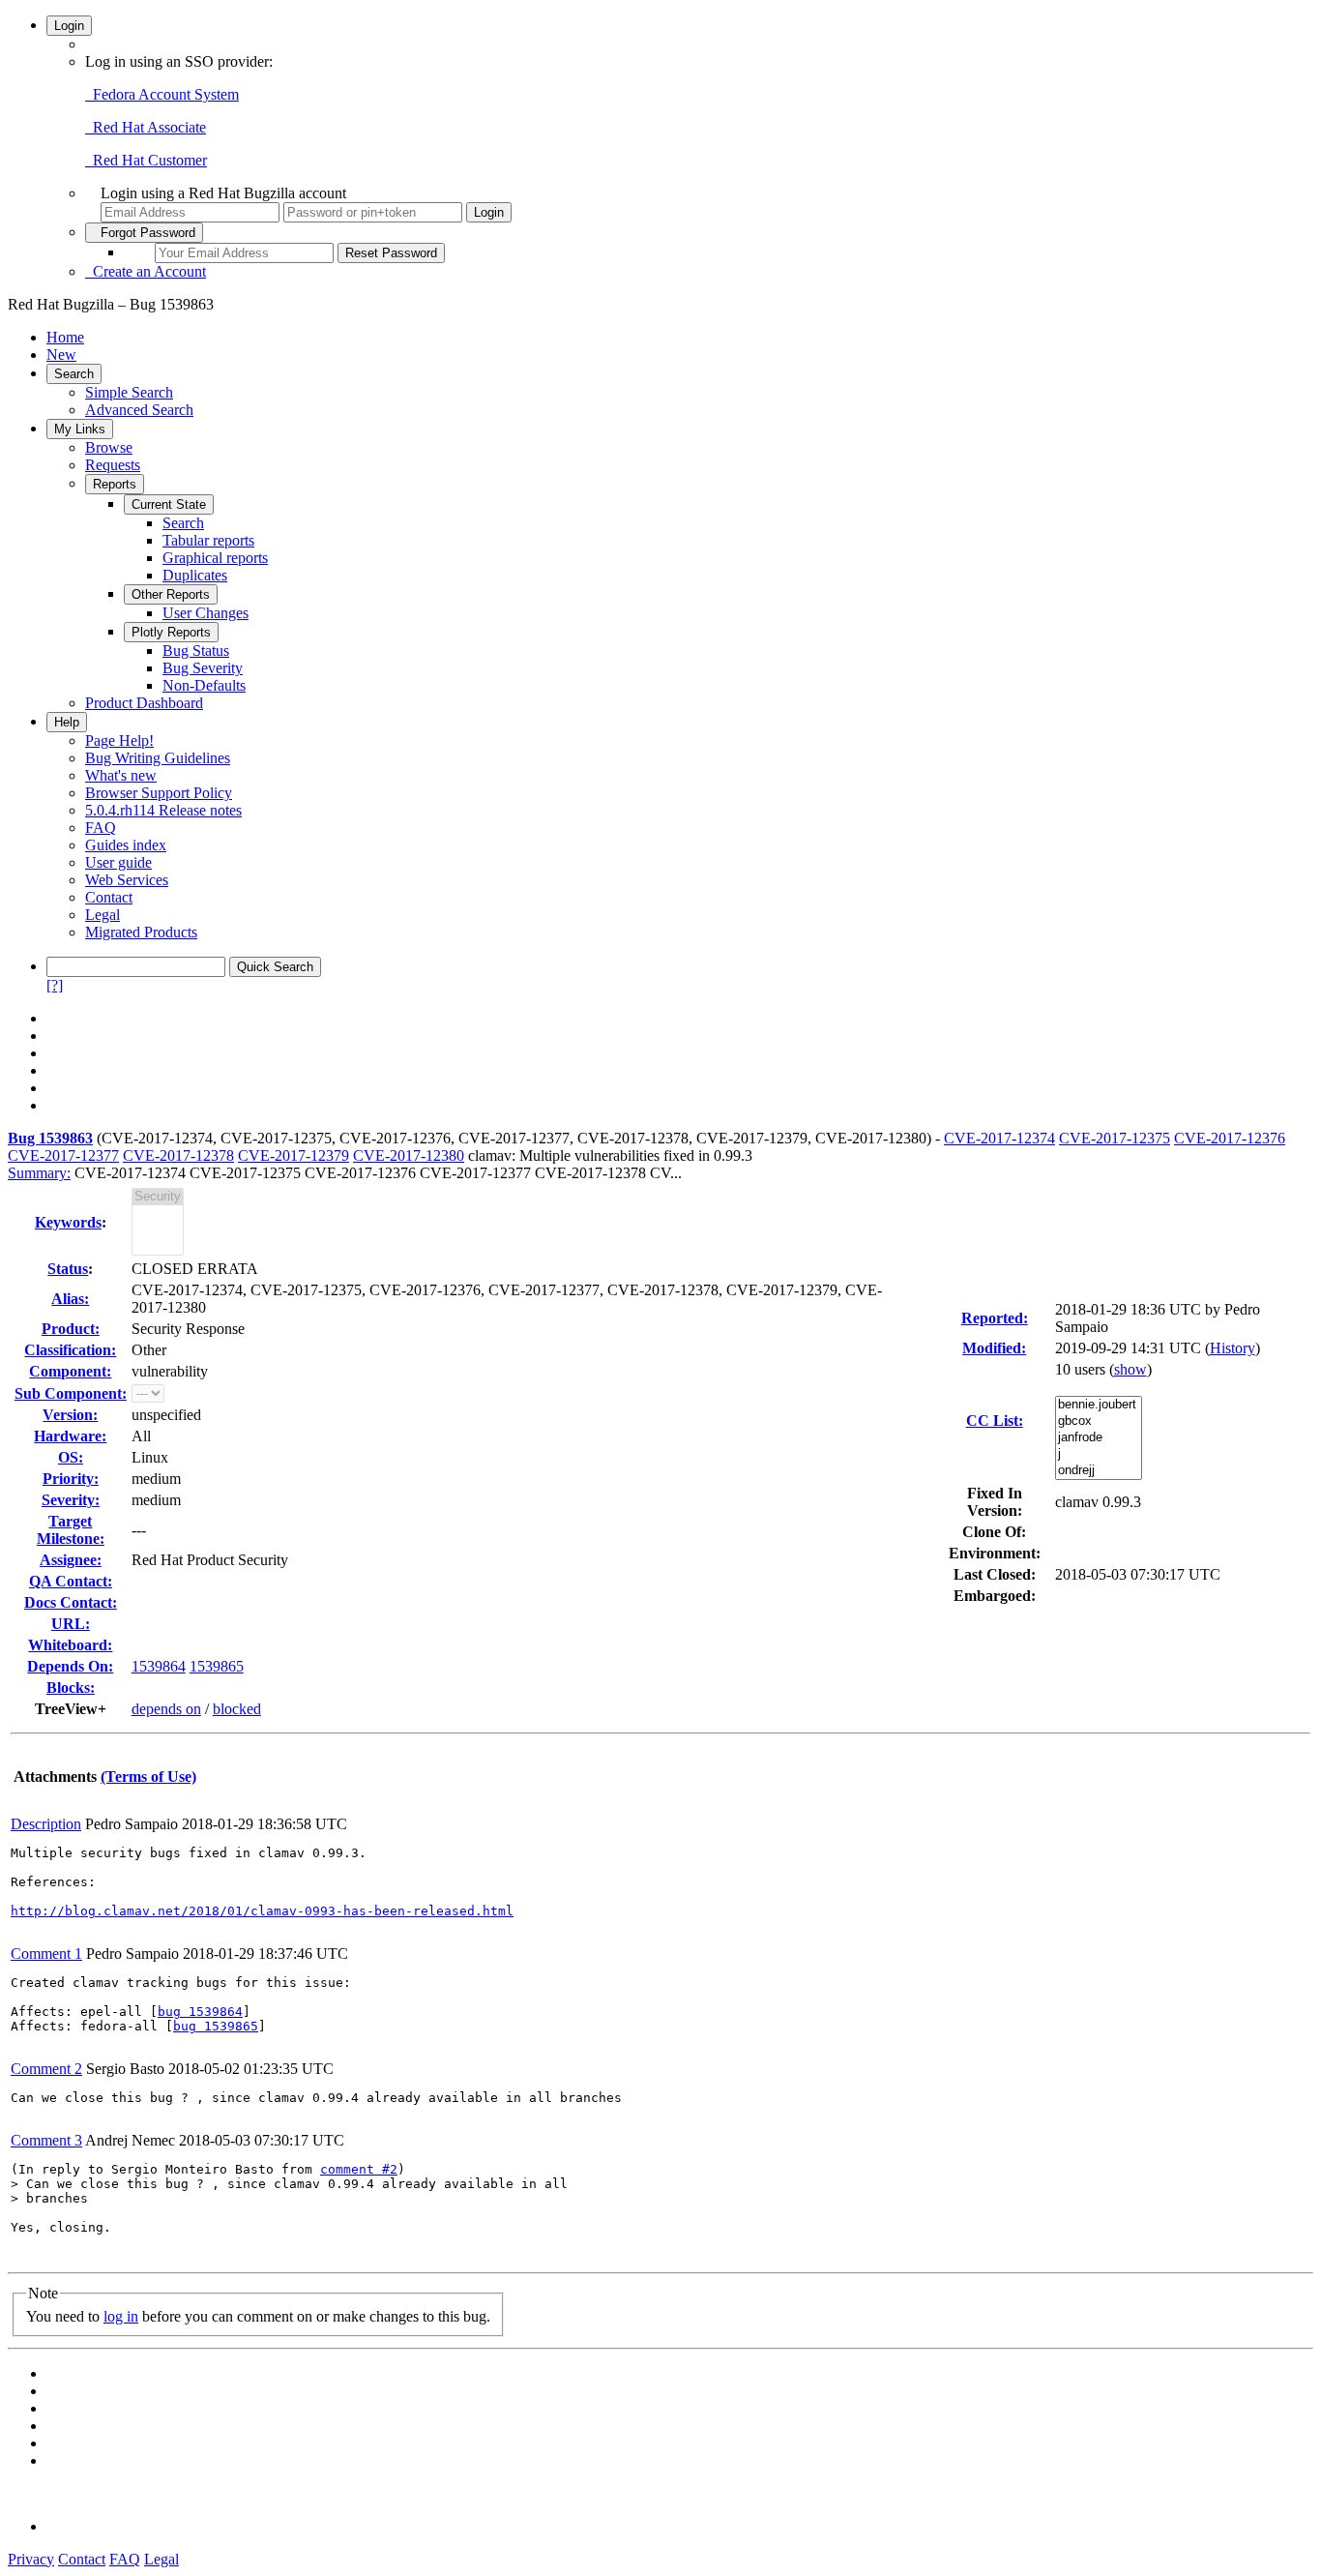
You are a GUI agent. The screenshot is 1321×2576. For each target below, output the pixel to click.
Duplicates (195, 575)
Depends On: (70, 1666)
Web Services (127, 880)
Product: (71, 1329)
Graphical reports (215, 558)
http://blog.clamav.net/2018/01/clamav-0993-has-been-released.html (262, 1911)
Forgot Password (144, 233)
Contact (109, 897)
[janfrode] (1099, 1438)
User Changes (205, 613)
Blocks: (71, 1688)
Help (67, 722)
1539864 (159, 1666)
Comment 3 (46, 2140)
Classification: (70, 1350)
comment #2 (359, 2169)
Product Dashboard (144, 703)
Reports (115, 484)
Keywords (68, 1222)
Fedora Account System (162, 94)
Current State (169, 504)
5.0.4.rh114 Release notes (163, 810)
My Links (80, 429)
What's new (121, 775)
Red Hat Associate (146, 127)
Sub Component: (71, 1393)
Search (74, 374)
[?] (55, 985)
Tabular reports (208, 540)
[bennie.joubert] (1099, 1405)
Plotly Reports (171, 632)
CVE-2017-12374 (999, 1138)
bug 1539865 (216, 2026)
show (1130, 1369)
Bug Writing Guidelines (158, 758)
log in (121, 2316)
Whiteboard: (70, 1645)
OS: (71, 1457)
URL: (71, 1624)
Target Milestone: (71, 1530)
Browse (109, 447)
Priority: (71, 1479)
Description (46, 1824)
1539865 (217, 1666)
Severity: (71, 1500)
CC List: (995, 1421)
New (61, 355)
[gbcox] (1099, 1421)
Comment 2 (46, 2069)
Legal (103, 915)
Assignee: (71, 1560)
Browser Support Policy (159, 793)
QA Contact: (71, 1581)
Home (65, 337)
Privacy (31, 2559)
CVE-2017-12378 (178, 1155)
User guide (118, 862)
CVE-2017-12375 (1115, 1138)
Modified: (994, 1348)
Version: (70, 1415)
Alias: (70, 1299)
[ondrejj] (1099, 1471)
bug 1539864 (200, 2012)
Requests (113, 465)
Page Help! (119, 740)
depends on (166, 1709)
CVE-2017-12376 (1230, 1138)
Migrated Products (141, 932)
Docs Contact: (71, 1602)
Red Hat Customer (146, 160)
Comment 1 (46, 1954)
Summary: (39, 1173)
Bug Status (196, 651)
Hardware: (70, 1436)
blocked (237, 1709)
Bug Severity (203, 668)
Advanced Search (139, 410)
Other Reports (171, 594)
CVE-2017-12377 (63, 1155)
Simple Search (129, 392)
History (1233, 1348)
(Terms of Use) (148, 1777)
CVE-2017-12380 (409, 1155)
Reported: (995, 1318)
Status (68, 1269)
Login (69, 26)
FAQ (101, 828)
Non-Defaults (204, 685)
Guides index (126, 845)
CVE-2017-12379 (294, 1155)
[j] (1099, 1454)
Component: (70, 1371)
